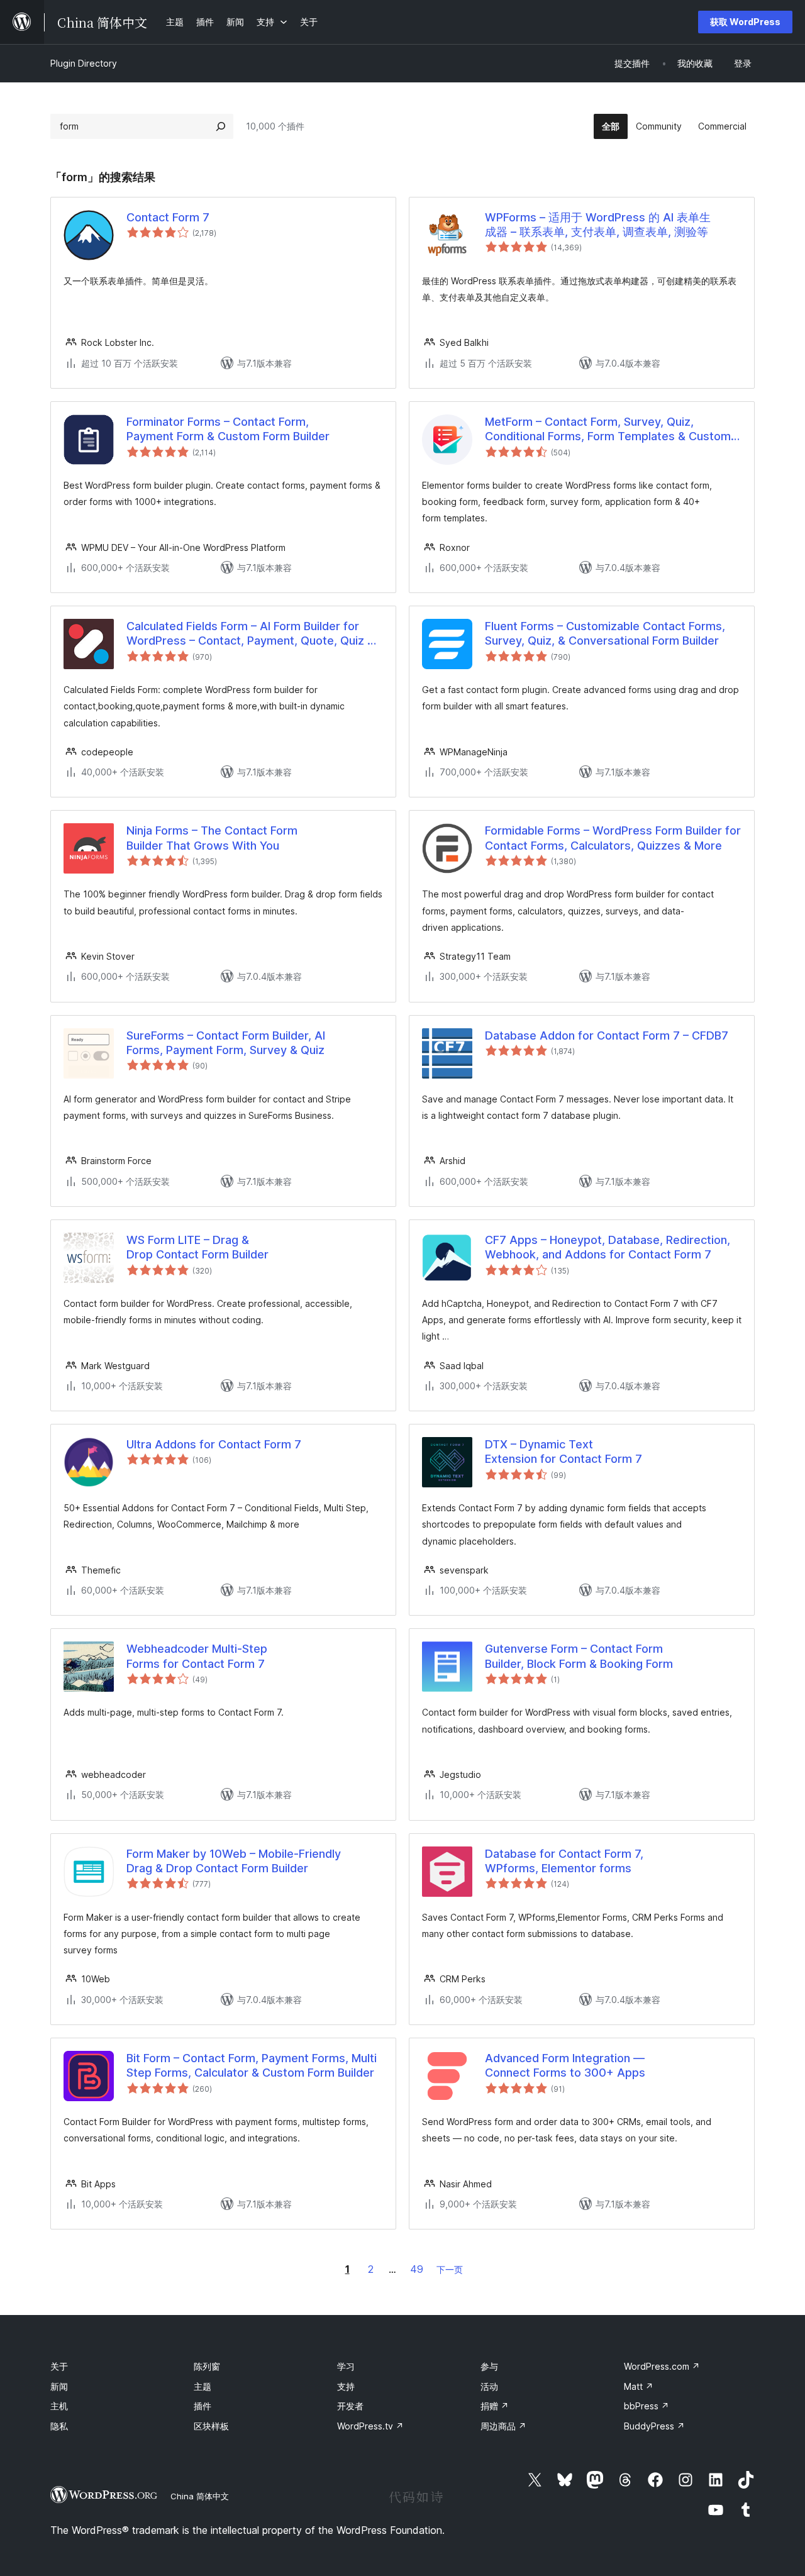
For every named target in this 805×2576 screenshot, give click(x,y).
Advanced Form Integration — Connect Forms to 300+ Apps (565, 2065)
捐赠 (495, 2406)
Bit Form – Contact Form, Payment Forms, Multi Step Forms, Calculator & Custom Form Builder (252, 2065)
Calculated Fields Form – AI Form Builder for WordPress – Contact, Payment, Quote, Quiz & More (251, 634)
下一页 (450, 2269)
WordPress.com (662, 2366)
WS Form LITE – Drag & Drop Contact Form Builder (197, 1247)
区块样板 (211, 2426)
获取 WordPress (745, 22)
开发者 (350, 2406)
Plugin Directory (84, 63)
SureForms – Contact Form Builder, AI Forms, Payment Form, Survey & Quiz (226, 1043)
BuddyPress (654, 2426)
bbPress (647, 2406)
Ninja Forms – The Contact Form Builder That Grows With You (212, 838)
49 (417, 2269)
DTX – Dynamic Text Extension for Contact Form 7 (563, 1452)
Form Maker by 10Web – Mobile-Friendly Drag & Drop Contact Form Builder (234, 1861)
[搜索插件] (221, 126)
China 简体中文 (200, 2496)
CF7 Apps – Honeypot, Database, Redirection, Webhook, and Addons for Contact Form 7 (608, 1247)
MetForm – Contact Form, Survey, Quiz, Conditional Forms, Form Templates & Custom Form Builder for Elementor (608, 430)
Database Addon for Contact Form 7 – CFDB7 (607, 1035)
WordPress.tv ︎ (370, 2426)
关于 (59, 2366)
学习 (346, 2366)
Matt (639, 2386)
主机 (59, 2406)
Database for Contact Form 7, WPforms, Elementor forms (564, 1861)
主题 (203, 2386)
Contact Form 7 (168, 217)
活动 (489, 2386)
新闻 (59, 2386)
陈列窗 (207, 2366)
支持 (346, 2386)
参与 (489, 2366)
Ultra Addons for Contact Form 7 (214, 1444)
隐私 (59, 2426)
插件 (203, 2406)
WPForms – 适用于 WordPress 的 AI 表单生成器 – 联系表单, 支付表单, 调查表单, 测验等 (598, 225)
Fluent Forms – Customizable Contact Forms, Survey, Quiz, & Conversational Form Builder (605, 633)
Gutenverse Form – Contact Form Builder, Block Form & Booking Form (579, 1656)
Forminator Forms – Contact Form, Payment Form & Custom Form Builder (228, 429)
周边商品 (503, 2426)
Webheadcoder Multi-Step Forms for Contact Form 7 (197, 1656)
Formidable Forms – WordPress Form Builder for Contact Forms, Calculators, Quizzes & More (613, 838)
